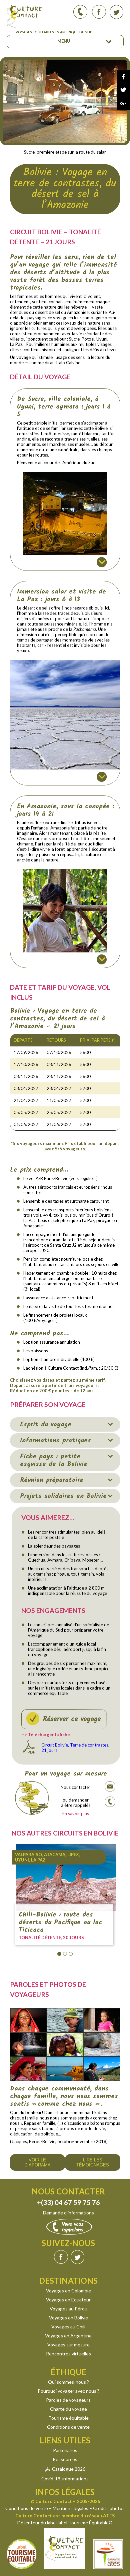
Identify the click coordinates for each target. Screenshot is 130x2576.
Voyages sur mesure (68, 2345)
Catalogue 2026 (69, 2469)
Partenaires (65, 2450)
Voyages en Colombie (68, 2291)
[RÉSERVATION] (64, 1719)
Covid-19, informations (65, 2479)
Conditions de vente (68, 2427)
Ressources (65, 2459)
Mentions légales (70, 2508)
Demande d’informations (68, 2213)
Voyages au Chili (68, 2327)
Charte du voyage (68, 2409)
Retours (56, 1040)
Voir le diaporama (37, 2162)
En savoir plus (76, 1814)
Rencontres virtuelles (68, 2354)
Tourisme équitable (68, 2418)
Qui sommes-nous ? (68, 2382)
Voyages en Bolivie (68, 2318)
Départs (23, 1040)
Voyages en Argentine (68, 2336)
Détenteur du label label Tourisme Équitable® (65, 2523)
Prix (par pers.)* (97, 1040)
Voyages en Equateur (68, 2300)
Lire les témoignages (93, 2162)
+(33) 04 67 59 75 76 (68, 2202)
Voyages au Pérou (68, 2309)
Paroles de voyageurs (68, 2400)
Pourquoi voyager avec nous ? (68, 2391)
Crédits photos (109, 2508)
